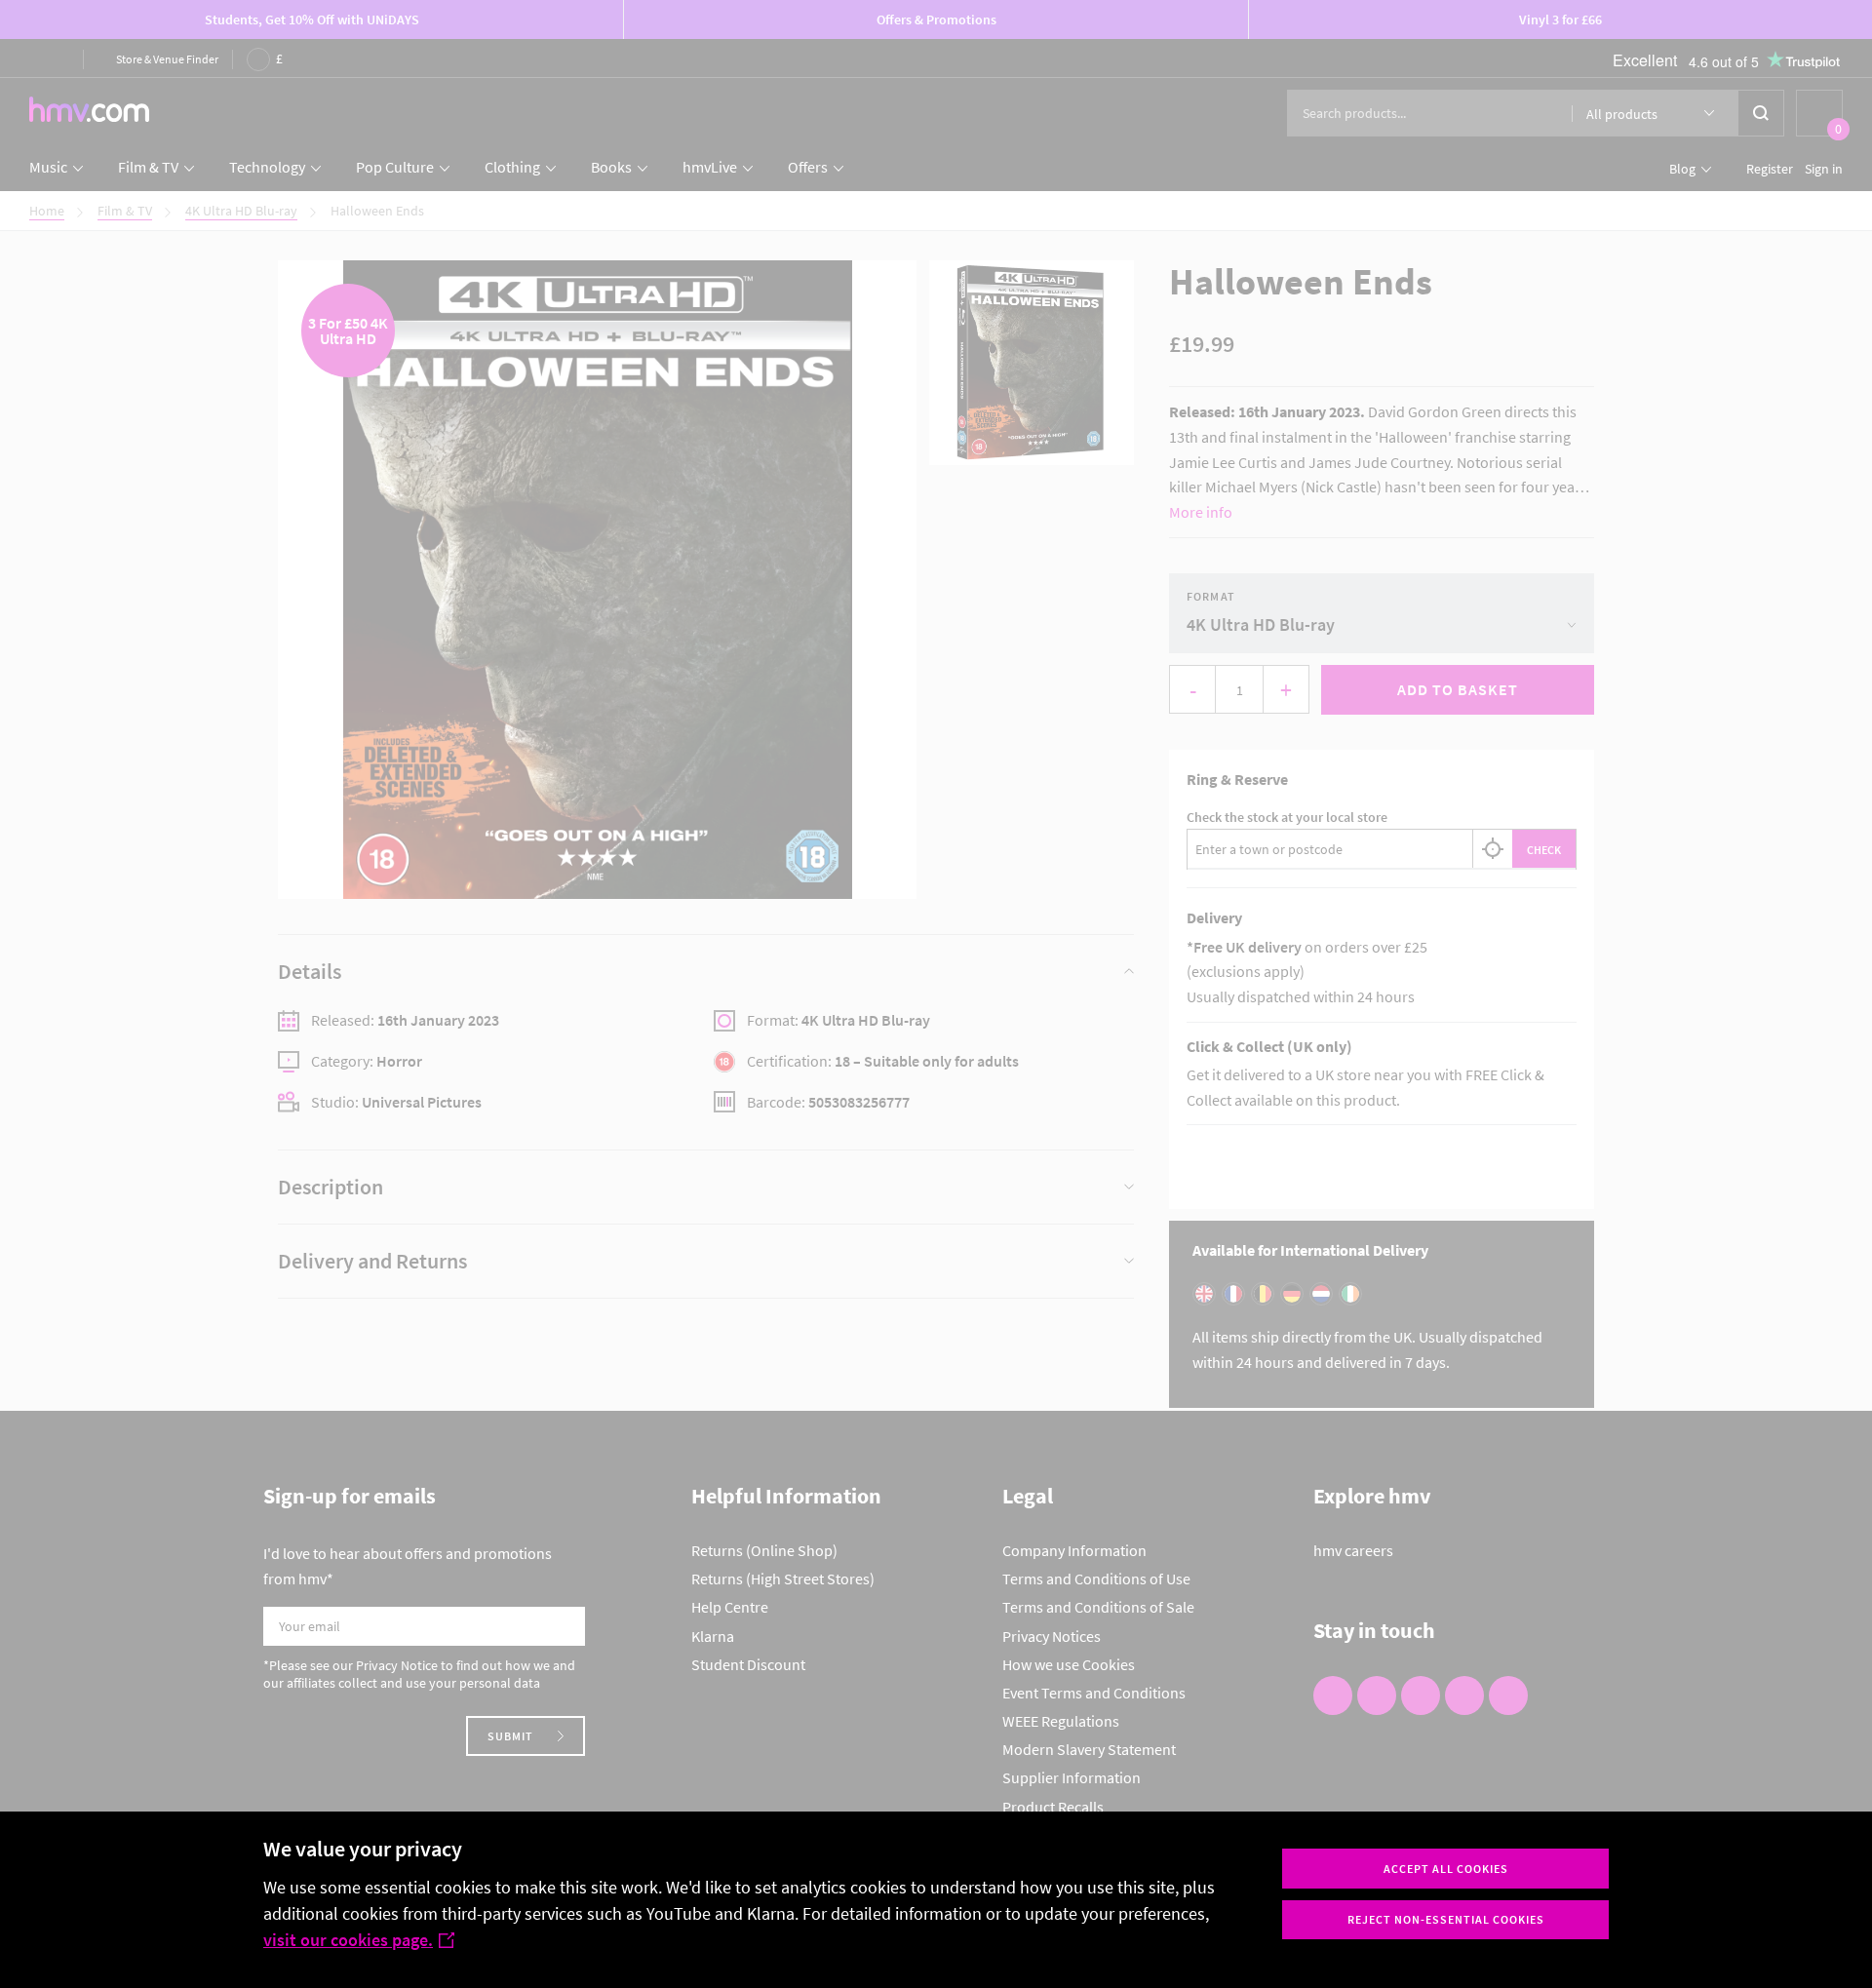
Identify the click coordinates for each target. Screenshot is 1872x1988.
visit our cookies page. (348, 1940)
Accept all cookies (1446, 1869)
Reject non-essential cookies (1446, 1919)
